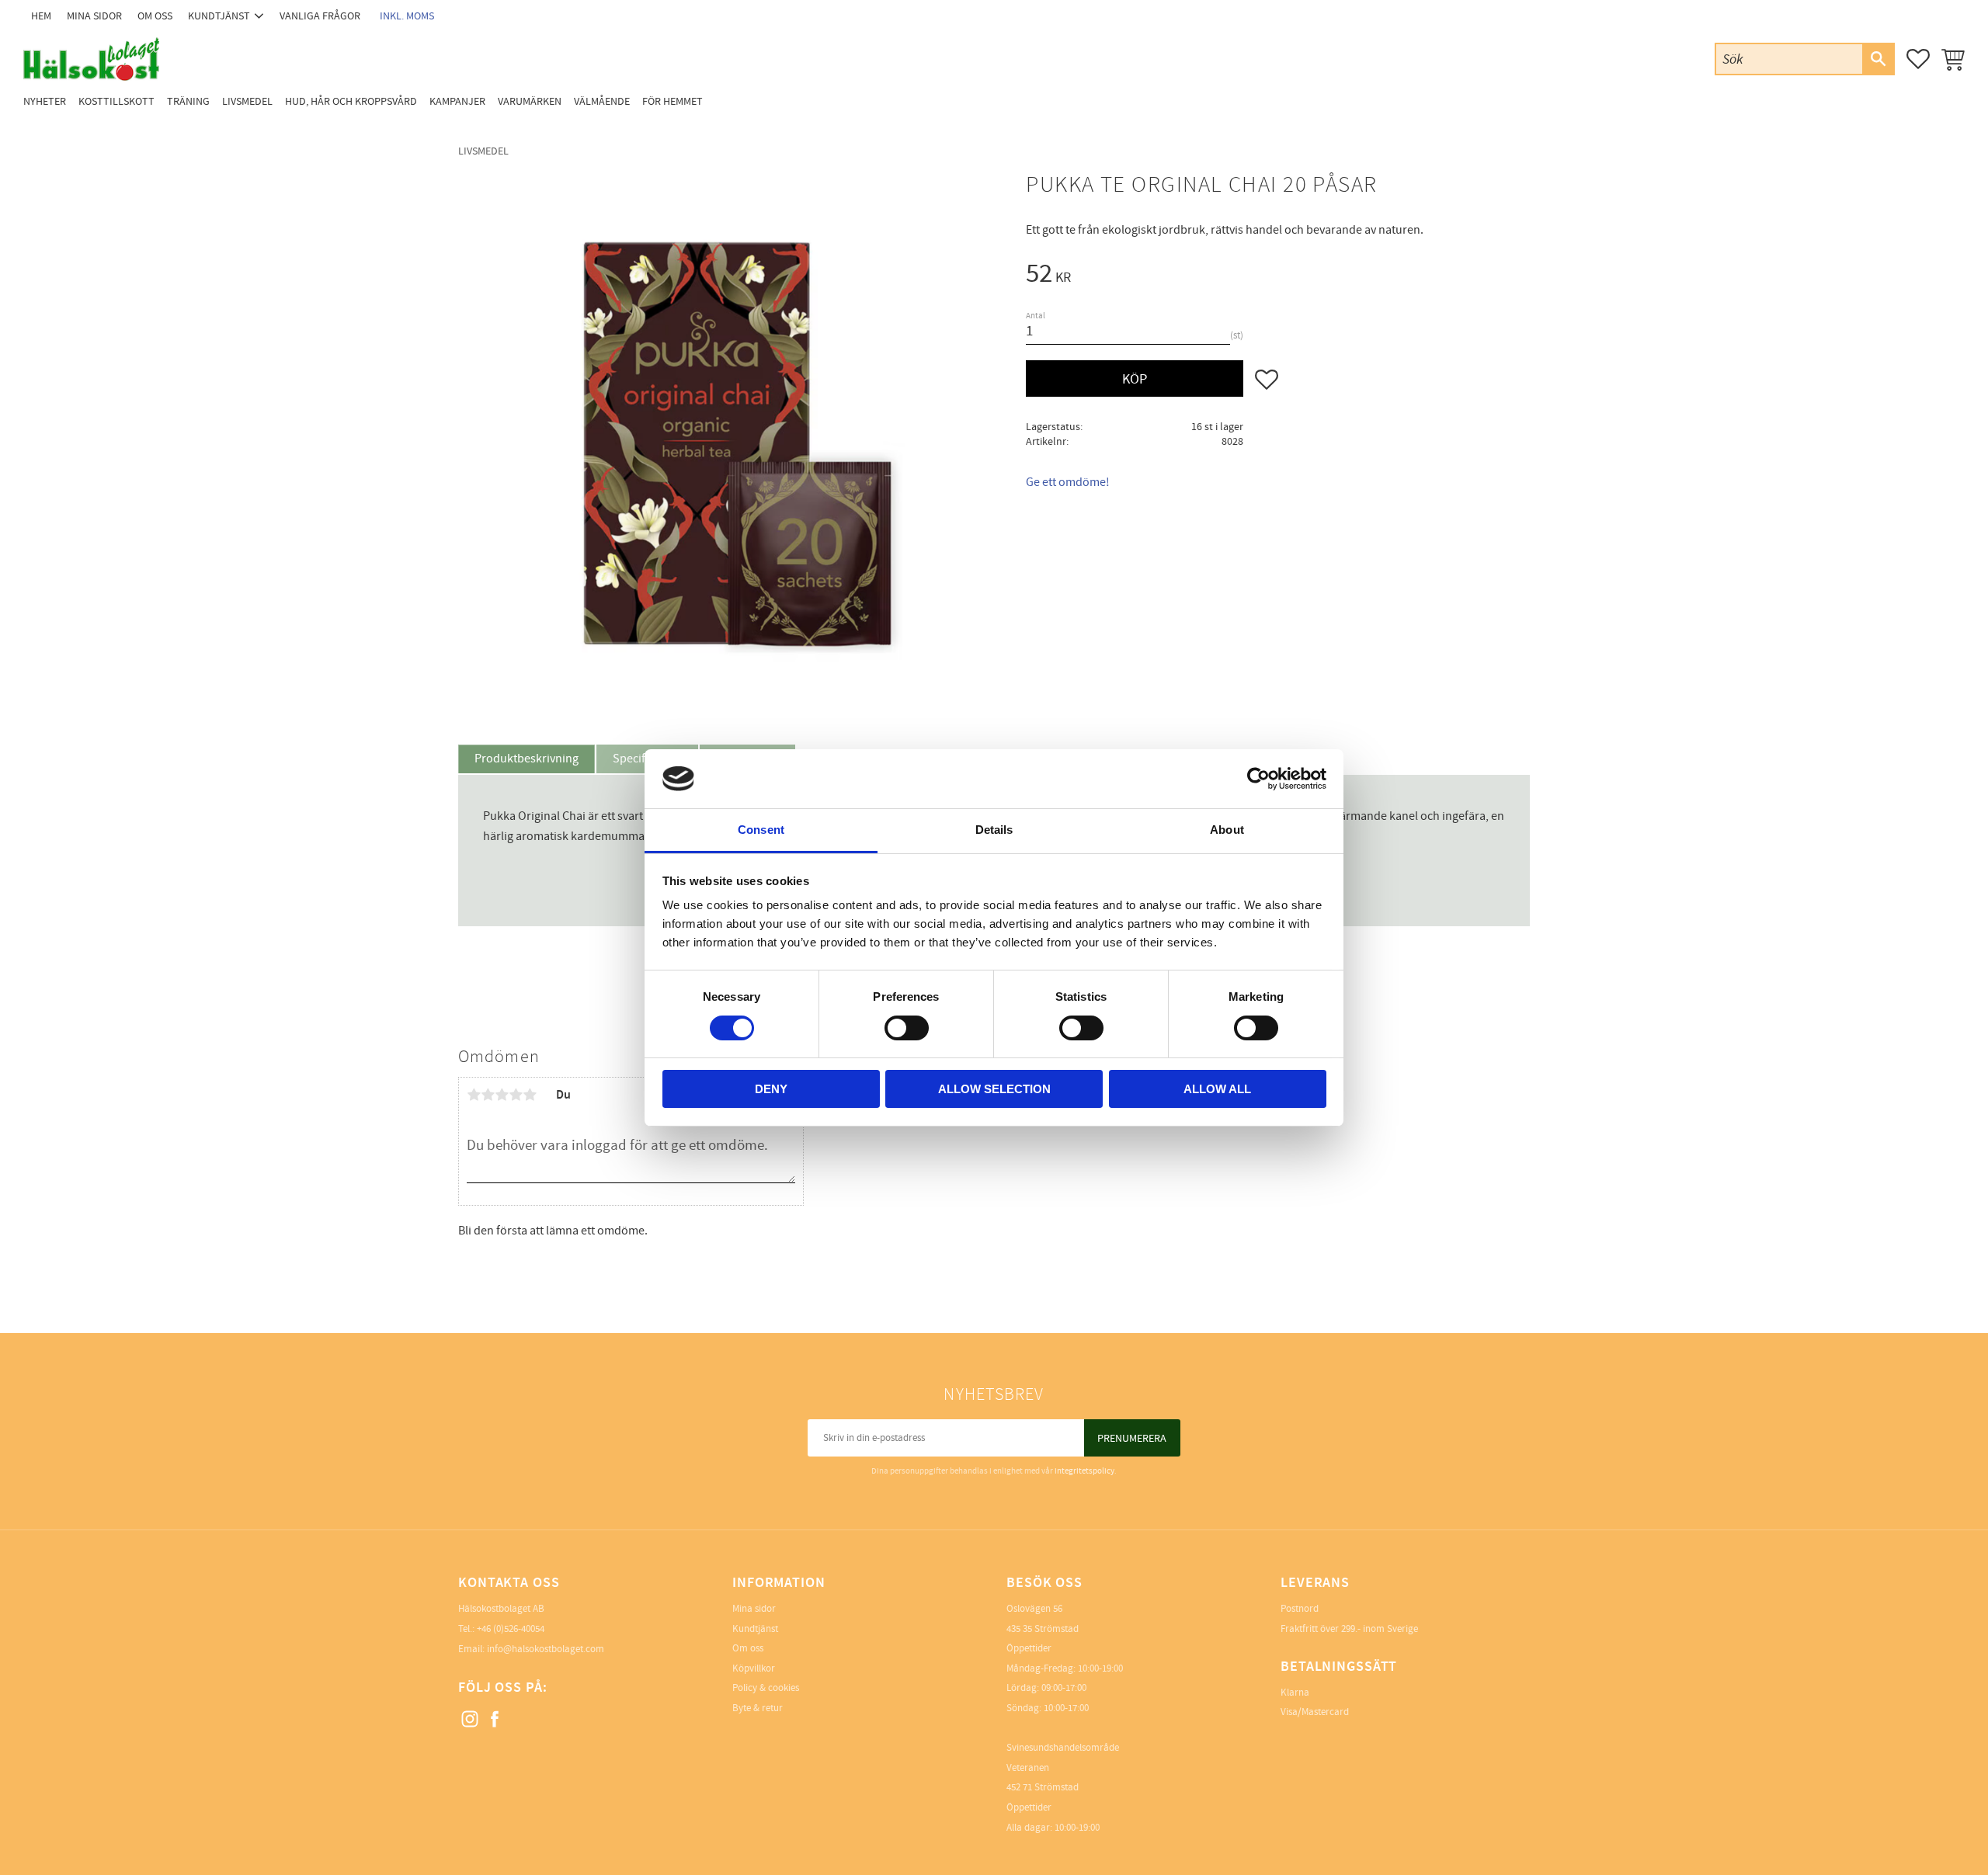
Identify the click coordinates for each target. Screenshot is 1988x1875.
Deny (771, 1089)
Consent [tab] (761, 830)
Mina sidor (754, 1609)
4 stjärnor (516, 1095)
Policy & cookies (766, 1688)
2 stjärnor (488, 1095)
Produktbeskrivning (527, 759)
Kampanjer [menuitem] (457, 101)
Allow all (1217, 1089)
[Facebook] (495, 1720)
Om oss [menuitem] (155, 16)
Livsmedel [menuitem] (247, 101)
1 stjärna (474, 1095)
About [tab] (1227, 830)
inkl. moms (407, 16)
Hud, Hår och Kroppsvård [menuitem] (351, 101)
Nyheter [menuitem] (45, 101)
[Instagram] (471, 1720)
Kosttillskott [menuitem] (116, 101)
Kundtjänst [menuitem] (219, 16)
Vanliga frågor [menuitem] (320, 16)
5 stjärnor (530, 1095)
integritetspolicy (1084, 1471)
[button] (1918, 59)
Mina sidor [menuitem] (94, 16)
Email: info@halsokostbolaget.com (531, 1649)
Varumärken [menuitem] (530, 101)
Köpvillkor (754, 1668)
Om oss (748, 1648)
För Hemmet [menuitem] (673, 101)
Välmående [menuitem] (602, 101)
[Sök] (1878, 59)
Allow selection (994, 1089)
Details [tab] (994, 830)
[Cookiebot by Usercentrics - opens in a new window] (1258, 779)
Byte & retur (758, 1708)
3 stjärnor (502, 1095)
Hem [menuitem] (41, 16)
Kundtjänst (755, 1629)
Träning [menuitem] (188, 101)
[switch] (907, 1028)
